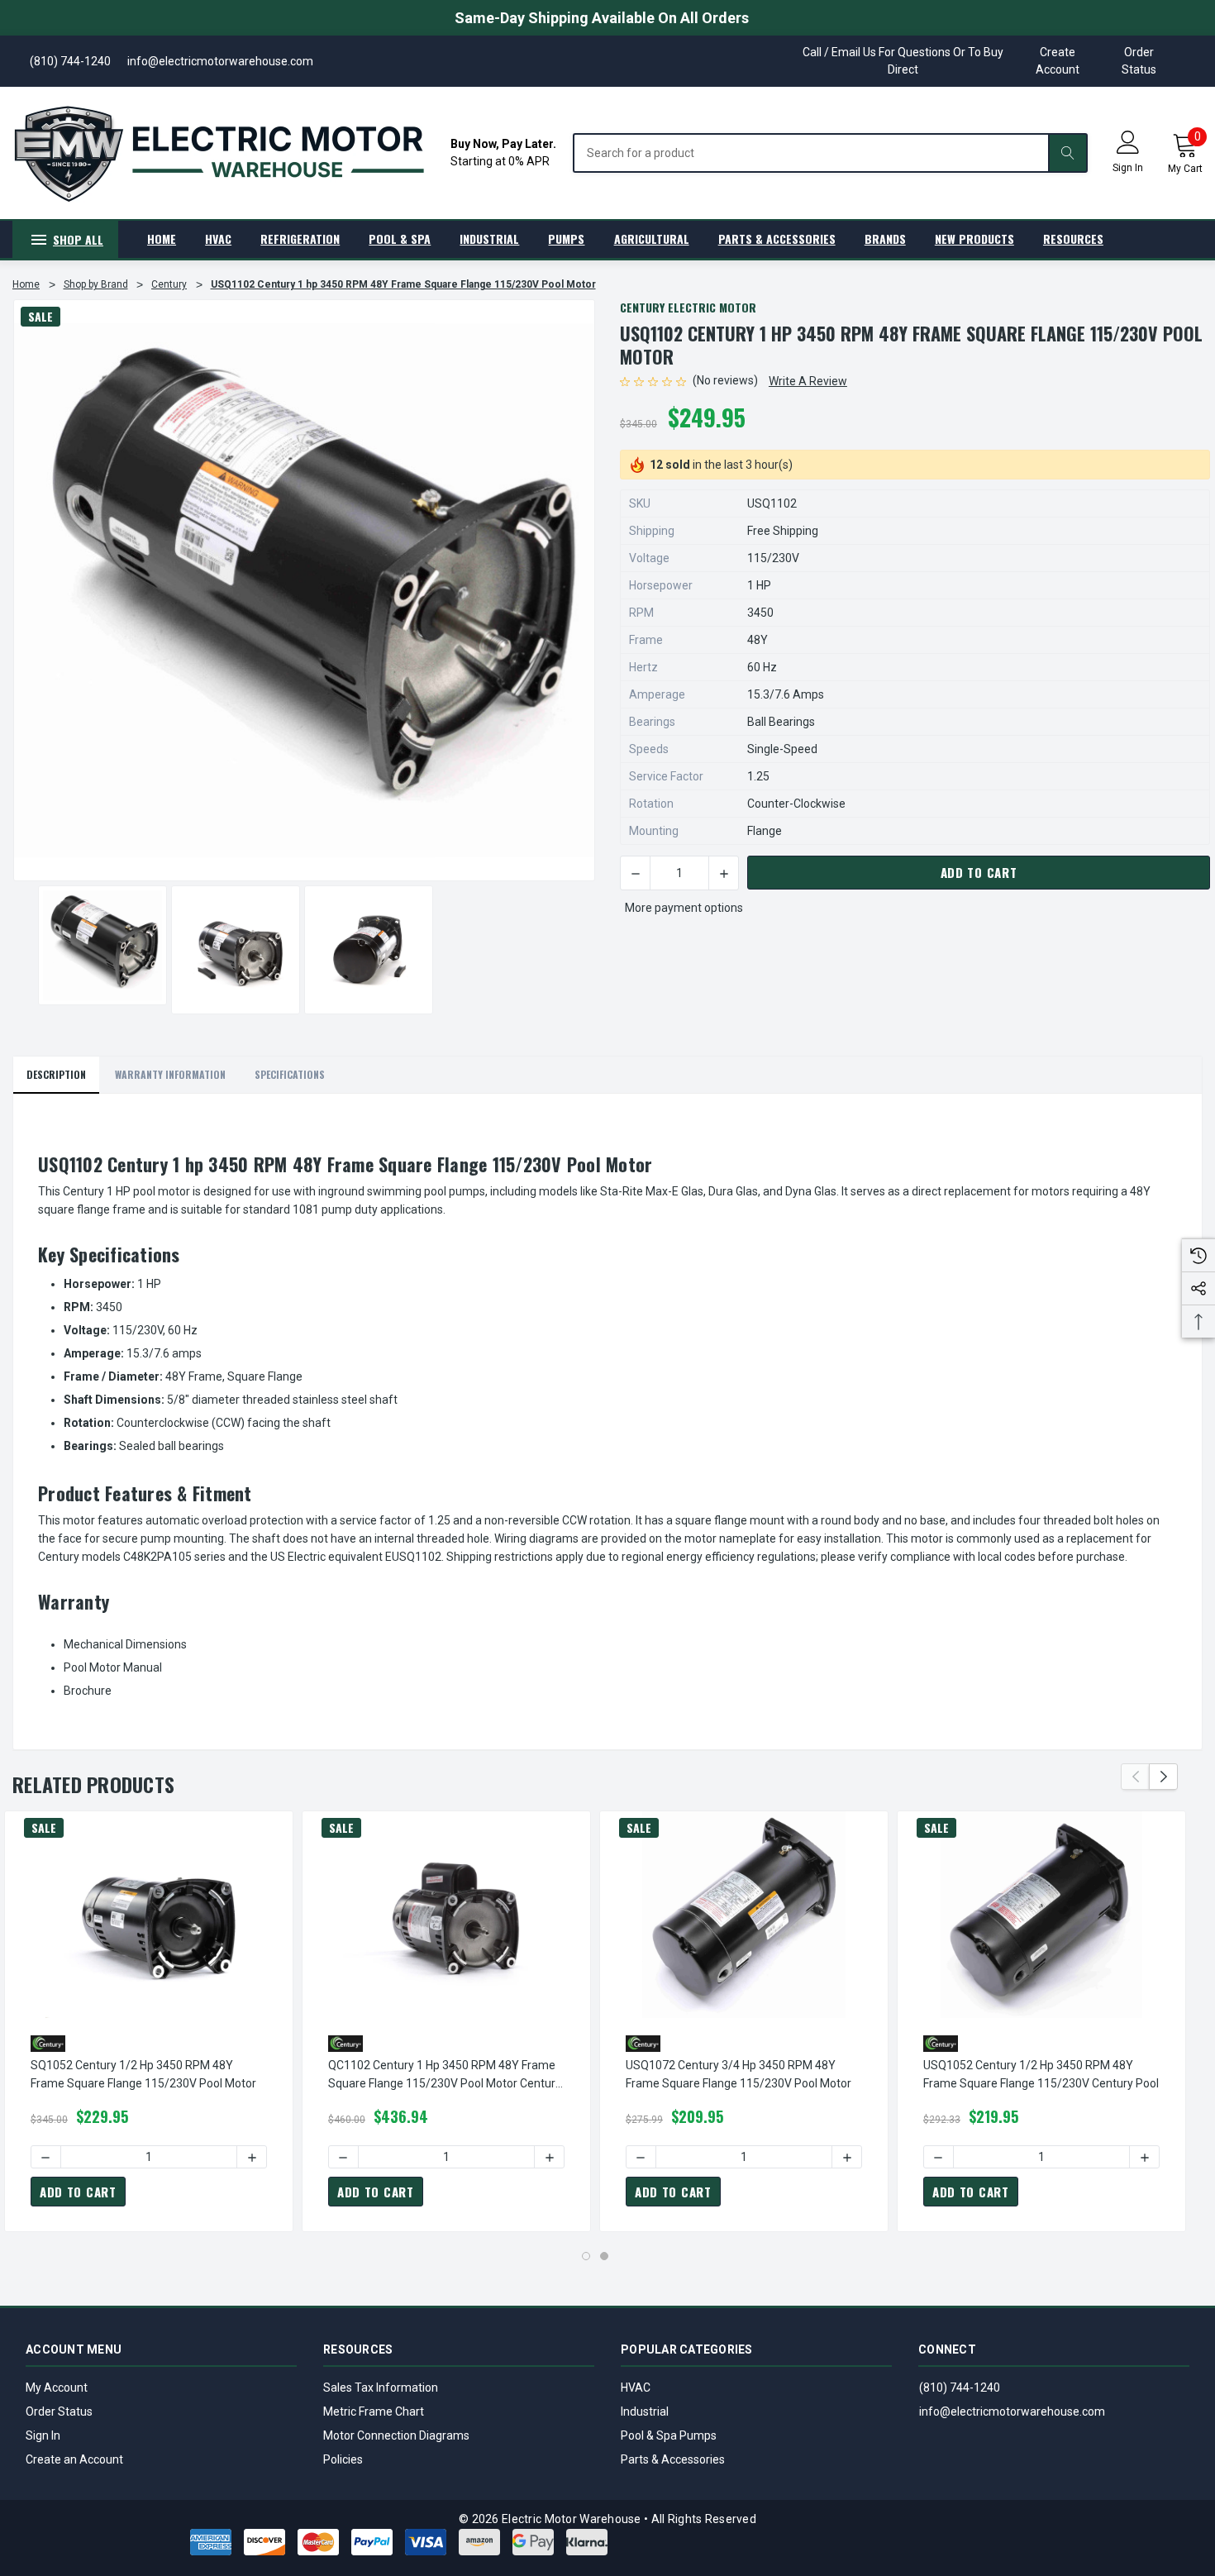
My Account (57, 2388)
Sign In (43, 2435)
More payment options (684, 908)
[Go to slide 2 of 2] (604, 2256)
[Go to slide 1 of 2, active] (586, 2256)
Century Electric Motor (688, 307)
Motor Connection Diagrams (396, 2435)
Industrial (645, 2411)
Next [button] (1163, 1777)
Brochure (88, 1691)
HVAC (636, 2388)
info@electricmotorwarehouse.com (1012, 2411)
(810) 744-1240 (960, 2388)
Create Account (1058, 61)
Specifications (290, 1074)
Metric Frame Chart (374, 2411)
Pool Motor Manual (113, 1667)
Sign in (1128, 168)
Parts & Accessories (673, 2459)
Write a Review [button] (808, 381)
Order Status (1139, 61)
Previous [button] (1135, 1777)
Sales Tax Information (381, 2388)
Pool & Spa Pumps (669, 2435)
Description (56, 1074)
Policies (343, 2459)
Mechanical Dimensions (125, 1644)
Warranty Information (170, 1074)
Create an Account (74, 2459)
